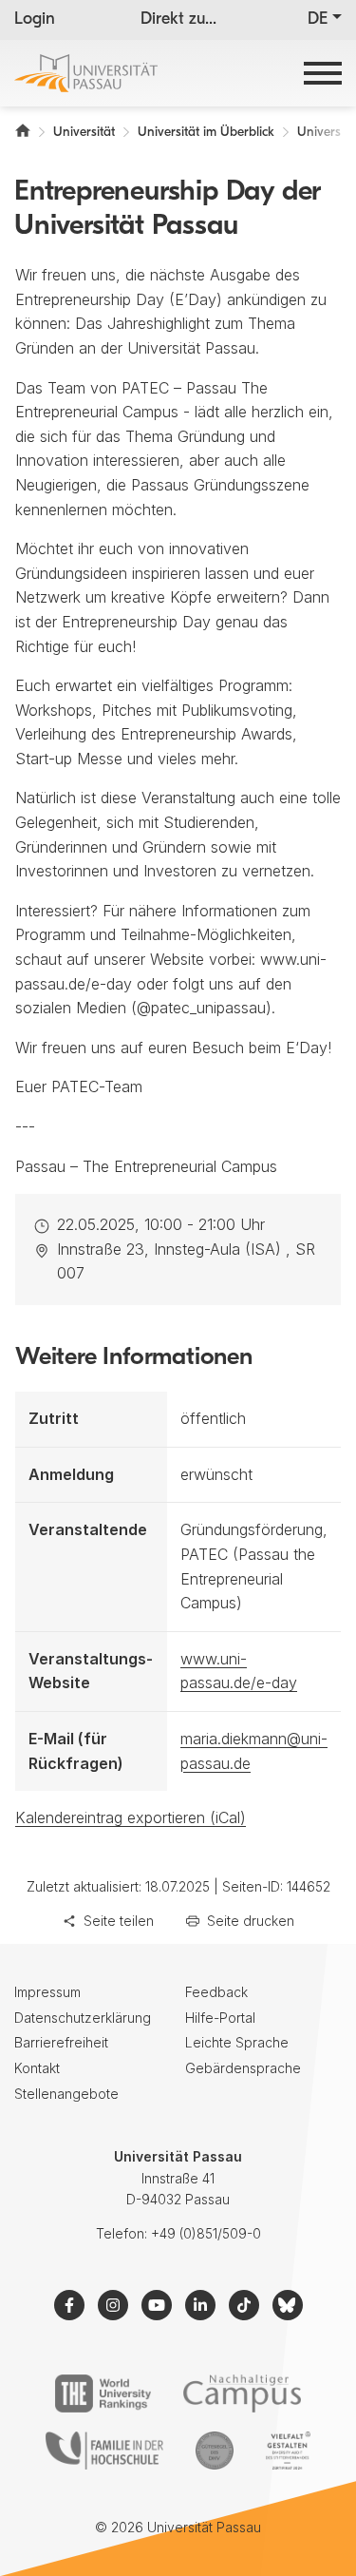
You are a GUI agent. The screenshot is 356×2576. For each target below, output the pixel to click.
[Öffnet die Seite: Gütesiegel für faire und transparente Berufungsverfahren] (215, 2451)
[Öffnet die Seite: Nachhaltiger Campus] (243, 2393)
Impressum (47, 1992)
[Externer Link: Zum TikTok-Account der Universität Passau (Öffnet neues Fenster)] (244, 2305)
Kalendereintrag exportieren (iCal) (131, 1817)
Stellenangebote (66, 2094)
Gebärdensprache (243, 2068)
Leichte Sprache (237, 2042)
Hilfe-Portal (220, 2018)
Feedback (216, 1992)
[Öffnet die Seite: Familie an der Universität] (104, 2451)
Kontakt (37, 2068)
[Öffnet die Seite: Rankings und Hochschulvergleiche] (103, 2393)
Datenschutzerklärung (83, 2018)
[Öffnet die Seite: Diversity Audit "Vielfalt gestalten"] (288, 2451)
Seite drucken (251, 1921)
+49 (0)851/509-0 (206, 2233)
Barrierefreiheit (61, 2042)
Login (35, 20)
